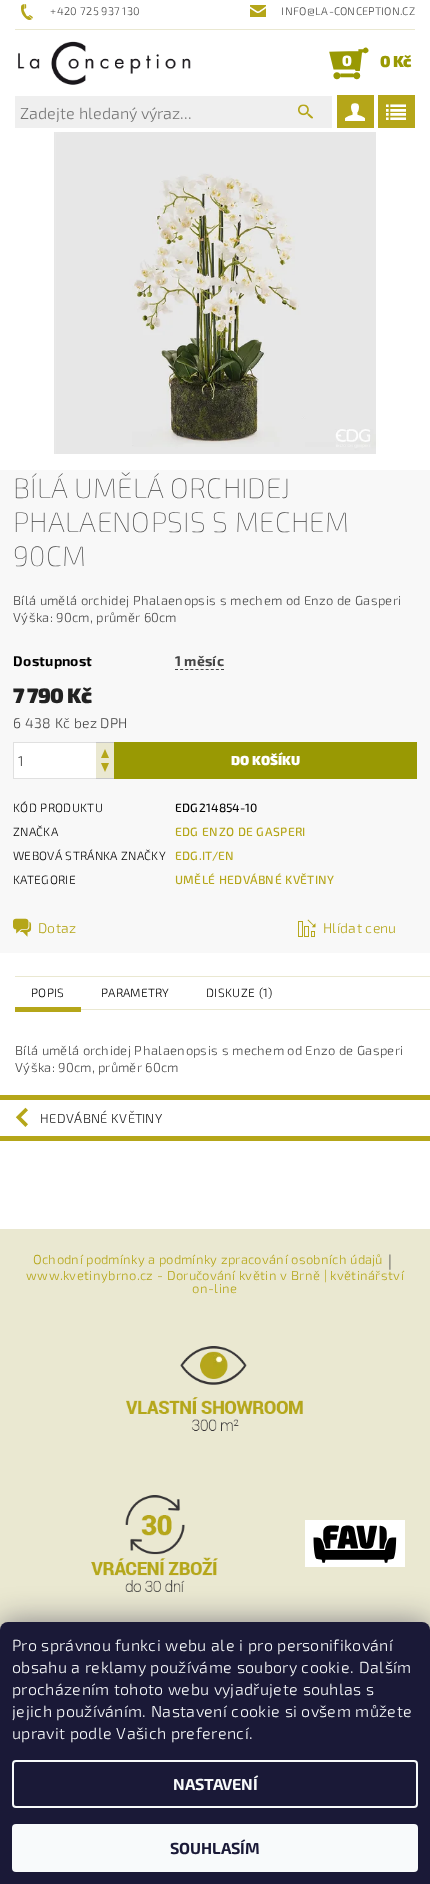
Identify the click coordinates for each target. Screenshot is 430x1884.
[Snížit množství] (105, 769)
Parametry (135, 992)
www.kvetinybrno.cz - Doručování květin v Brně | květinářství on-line (215, 1282)
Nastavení (215, 1783)
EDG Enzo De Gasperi (240, 831)
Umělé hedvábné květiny (255, 879)
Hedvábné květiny (101, 1118)
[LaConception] (104, 63)
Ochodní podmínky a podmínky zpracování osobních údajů (208, 1260)
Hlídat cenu (360, 927)
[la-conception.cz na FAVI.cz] (355, 1542)
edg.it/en (205, 855)
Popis (48, 992)
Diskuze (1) (239, 992)
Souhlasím (215, 1847)
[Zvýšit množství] (105, 751)
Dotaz (57, 927)
